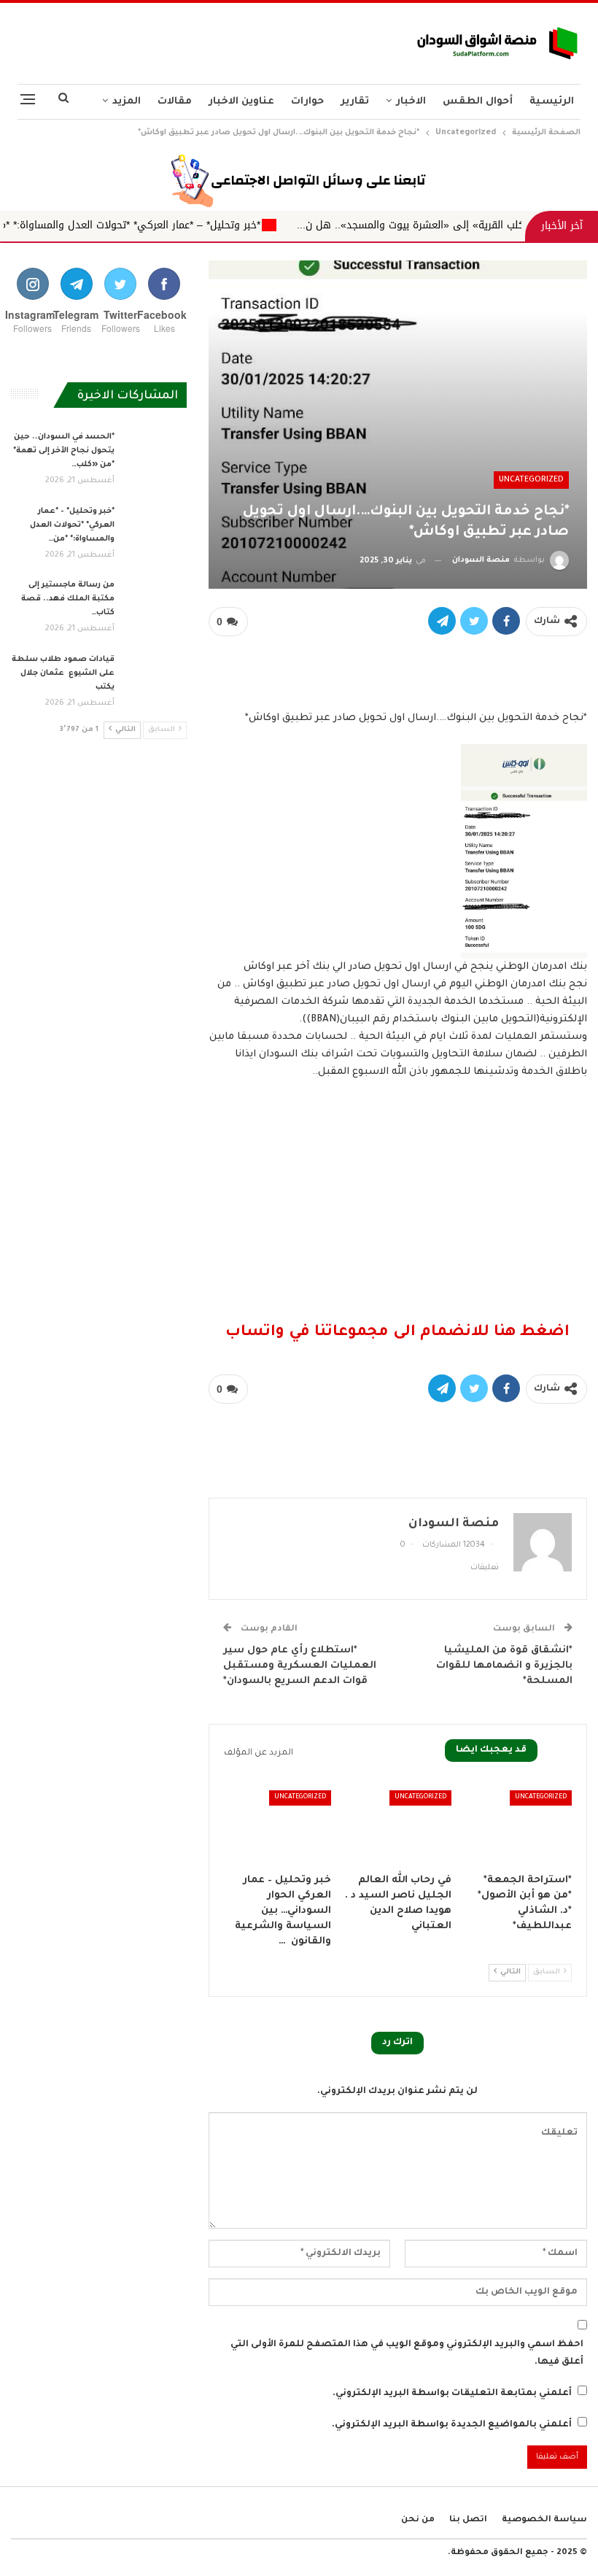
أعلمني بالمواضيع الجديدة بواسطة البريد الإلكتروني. (452, 2425)
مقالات (175, 102)
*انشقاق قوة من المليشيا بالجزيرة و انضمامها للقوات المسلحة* (504, 1666)
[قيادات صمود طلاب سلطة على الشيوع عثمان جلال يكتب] (155, 676)
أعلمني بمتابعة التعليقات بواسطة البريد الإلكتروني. (452, 2394)
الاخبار (411, 102)
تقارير (355, 102)
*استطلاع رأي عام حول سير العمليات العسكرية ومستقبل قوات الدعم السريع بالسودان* (300, 1666)
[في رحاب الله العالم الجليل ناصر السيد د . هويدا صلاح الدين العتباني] (398, 1828)
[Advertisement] (199, 39)
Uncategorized (531, 480)
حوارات (307, 102)
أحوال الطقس (478, 102)
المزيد (127, 102)
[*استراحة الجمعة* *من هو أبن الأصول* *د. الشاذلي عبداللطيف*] (518, 1828)
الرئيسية (552, 102)
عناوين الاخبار (241, 102)
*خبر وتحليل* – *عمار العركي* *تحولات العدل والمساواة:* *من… (72, 525)
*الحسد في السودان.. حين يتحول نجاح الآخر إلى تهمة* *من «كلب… (64, 451)
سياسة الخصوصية (544, 2520)
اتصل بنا (468, 2520)
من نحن (418, 2520)
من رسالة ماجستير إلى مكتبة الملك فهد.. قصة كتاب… (68, 599)
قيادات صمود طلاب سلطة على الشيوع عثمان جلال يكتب (63, 673)
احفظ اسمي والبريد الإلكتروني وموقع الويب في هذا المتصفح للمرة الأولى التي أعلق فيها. (407, 2353)
